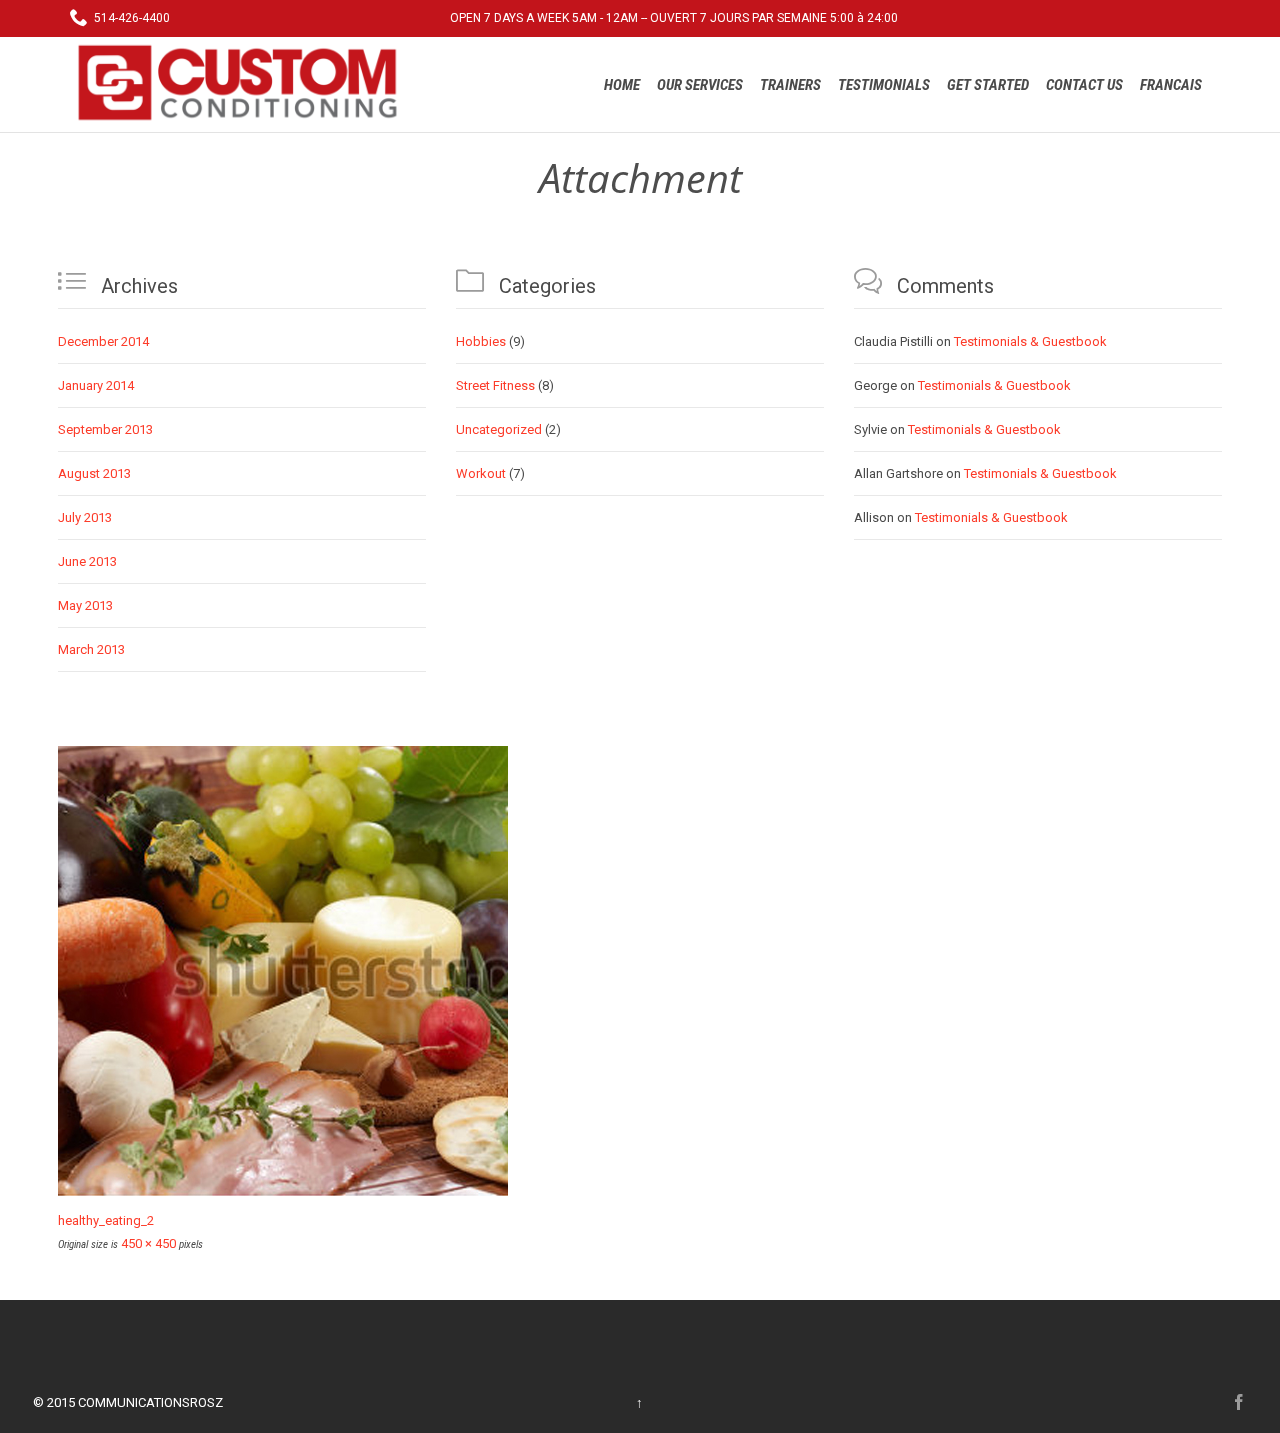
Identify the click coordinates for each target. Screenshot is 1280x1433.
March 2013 (91, 649)
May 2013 (85, 605)
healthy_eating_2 (106, 1220)
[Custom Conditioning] (245, 82)
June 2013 (87, 561)
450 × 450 (148, 1243)
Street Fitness (495, 385)
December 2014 (103, 341)
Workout (481, 473)
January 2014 (96, 385)
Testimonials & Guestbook (1030, 341)
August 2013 (94, 473)
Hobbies (481, 341)
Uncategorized (499, 429)
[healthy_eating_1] (640, 971)
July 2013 (85, 517)
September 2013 (105, 429)
